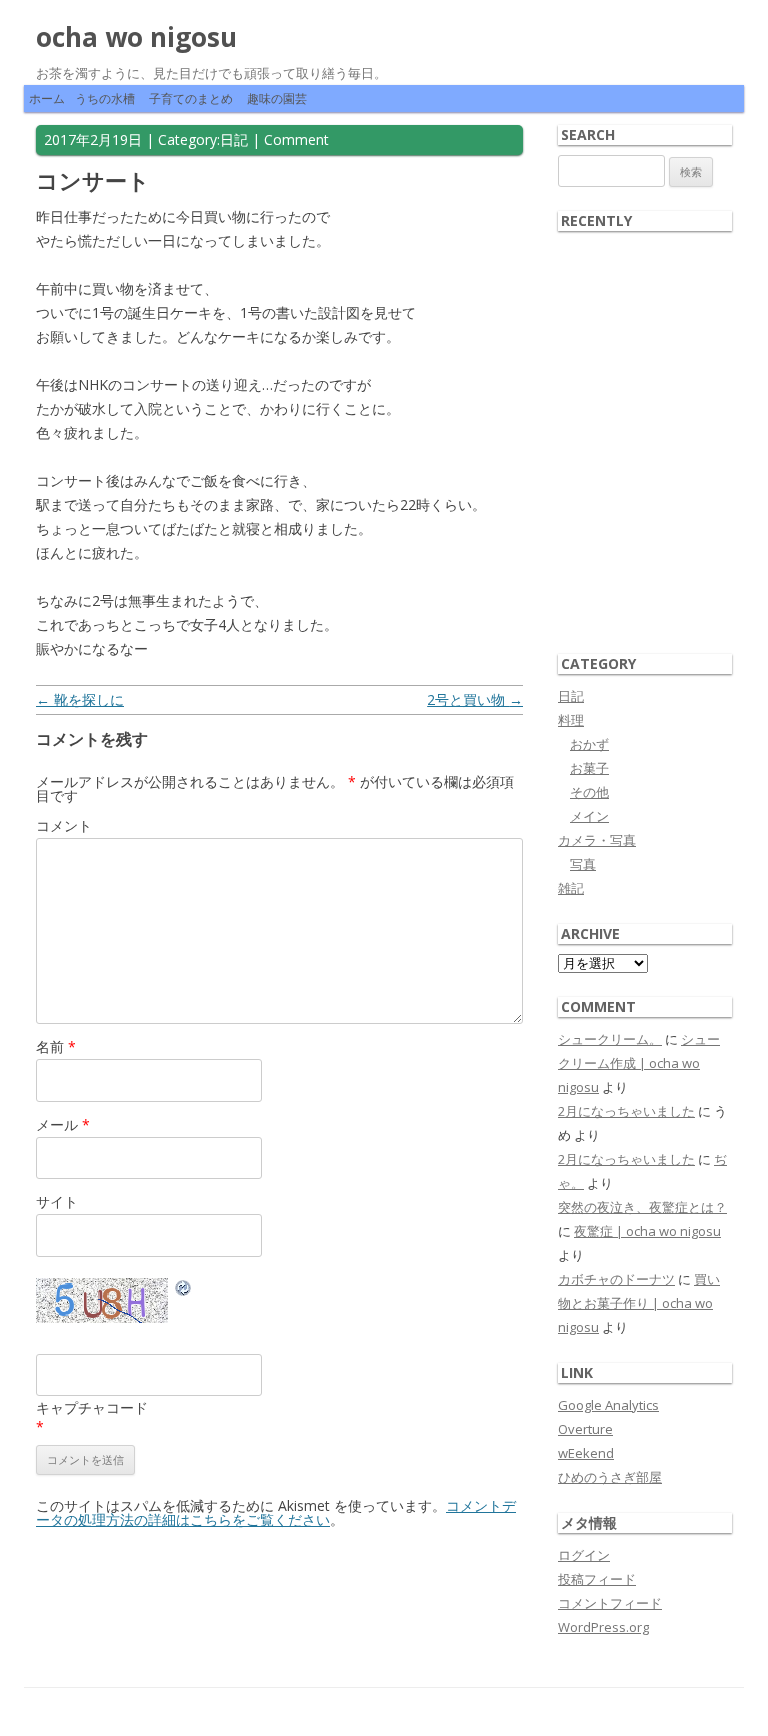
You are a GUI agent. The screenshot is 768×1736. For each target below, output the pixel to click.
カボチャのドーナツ (616, 1279)
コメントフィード (610, 1603)
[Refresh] (184, 1290)
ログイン (584, 1555)
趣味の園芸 (277, 98)
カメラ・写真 (597, 840)
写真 (583, 864)
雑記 (571, 888)
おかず (589, 744)
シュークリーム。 (610, 1039)
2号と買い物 (475, 699)
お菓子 (589, 768)
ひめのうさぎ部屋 (610, 1477)
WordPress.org (603, 1627)
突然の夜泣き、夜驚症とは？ (642, 1207)
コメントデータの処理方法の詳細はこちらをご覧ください (276, 1512)
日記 (234, 139)
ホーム (47, 98)
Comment (296, 139)
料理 (571, 720)
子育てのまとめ (191, 98)
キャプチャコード (92, 1407)
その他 (589, 792)
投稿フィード (597, 1579)
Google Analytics (608, 1405)
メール (63, 1124)
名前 (56, 1046)
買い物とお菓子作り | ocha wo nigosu (639, 1303)
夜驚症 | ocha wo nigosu (647, 1231)
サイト (57, 1201)
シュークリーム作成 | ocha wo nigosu (639, 1063)
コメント (64, 825)
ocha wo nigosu (136, 37)
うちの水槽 (105, 98)
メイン (589, 816)
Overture (585, 1429)
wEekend (586, 1453)
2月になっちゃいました (626, 1111)
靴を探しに (80, 699)
